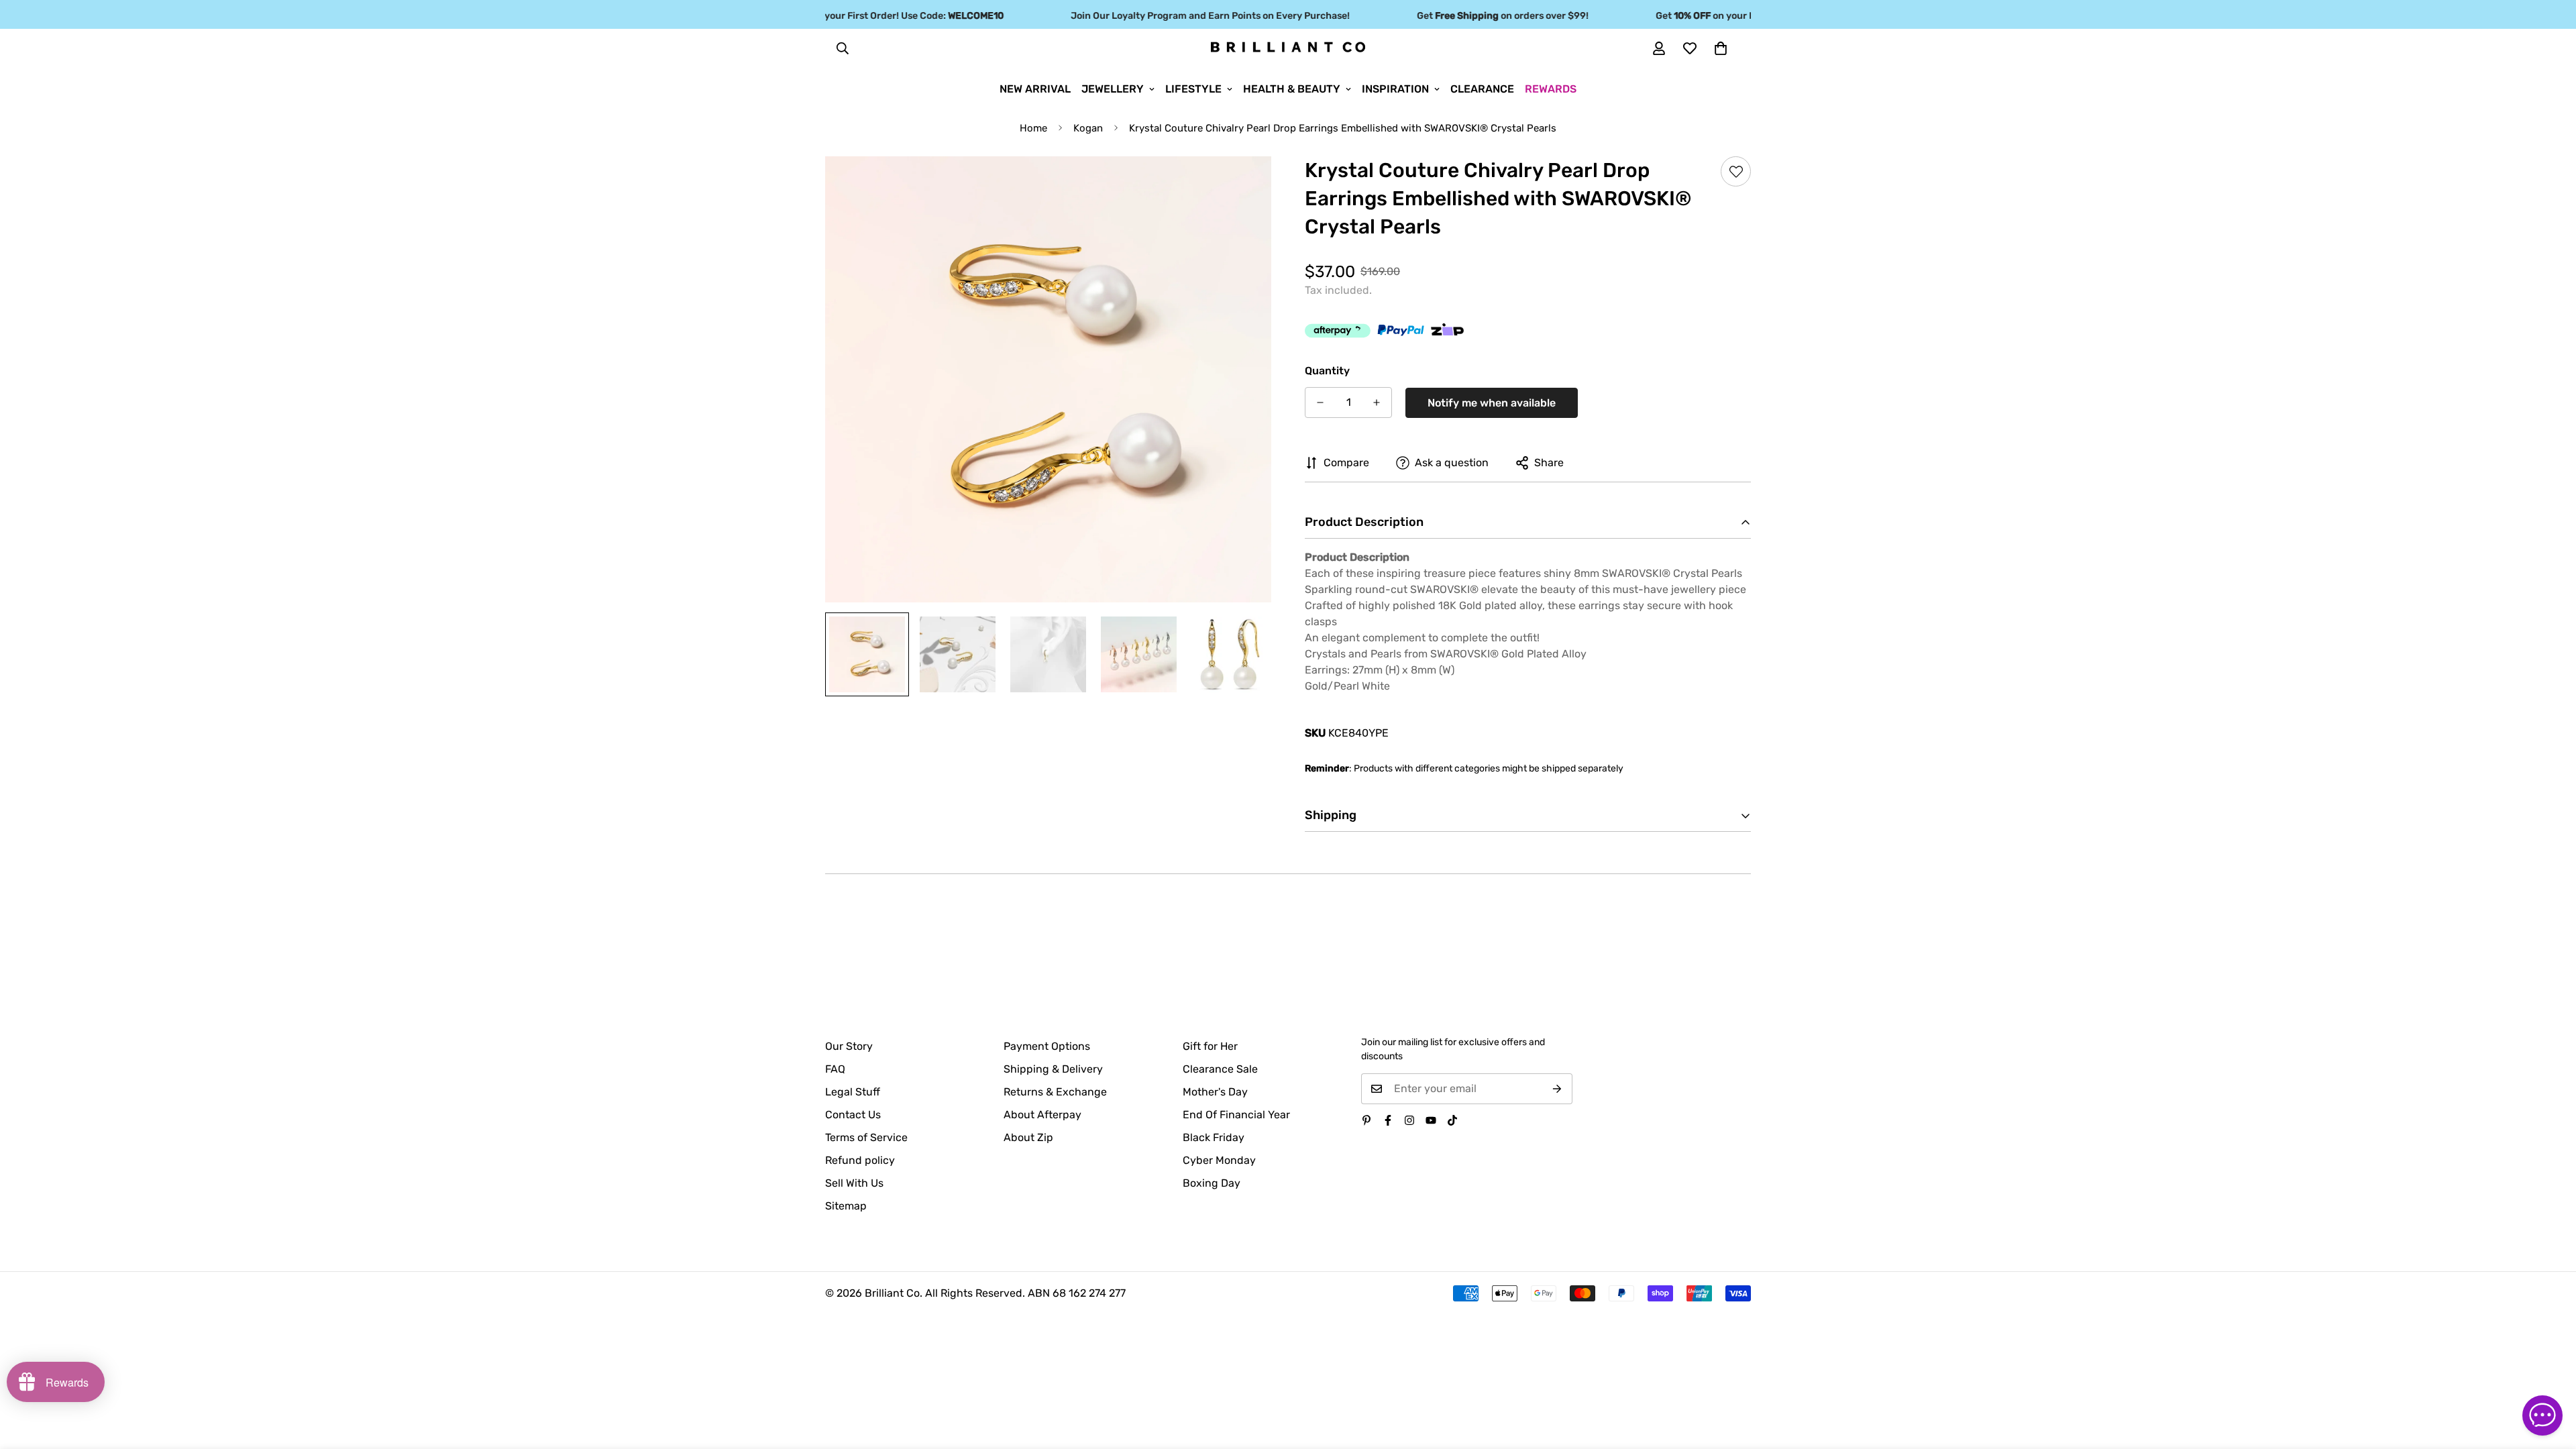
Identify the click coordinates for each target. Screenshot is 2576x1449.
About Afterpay (1042, 1115)
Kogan (1088, 128)
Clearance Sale (1220, 1069)
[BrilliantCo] (1288, 48)
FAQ (835, 1069)
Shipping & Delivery (1053, 1069)
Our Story (849, 1046)
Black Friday (1214, 1137)
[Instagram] (1409, 1120)
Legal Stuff (853, 1092)
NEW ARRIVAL (1035, 89)
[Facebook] (1388, 1120)
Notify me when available (1492, 403)
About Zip (1028, 1137)
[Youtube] (1431, 1120)
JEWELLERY (1113, 89)
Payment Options (1047, 1046)
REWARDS (1551, 89)
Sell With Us (854, 1183)
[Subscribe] (1557, 1089)
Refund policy (860, 1160)
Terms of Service (866, 1137)
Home (1033, 128)
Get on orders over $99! (1472, 16)
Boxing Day (1212, 1183)
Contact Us (853, 1115)
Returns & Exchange (1055, 1092)
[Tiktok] (1452, 1120)
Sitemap (846, 1206)
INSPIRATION (1395, 89)
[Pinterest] (1366, 1120)
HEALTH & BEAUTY (1292, 89)
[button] (1721, 48)
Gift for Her (1210, 1046)
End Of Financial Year (1236, 1115)
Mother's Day (1215, 1092)
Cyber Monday (1219, 1160)
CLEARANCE (1482, 89)
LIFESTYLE (1193, 89)
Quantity (1327, 371)
